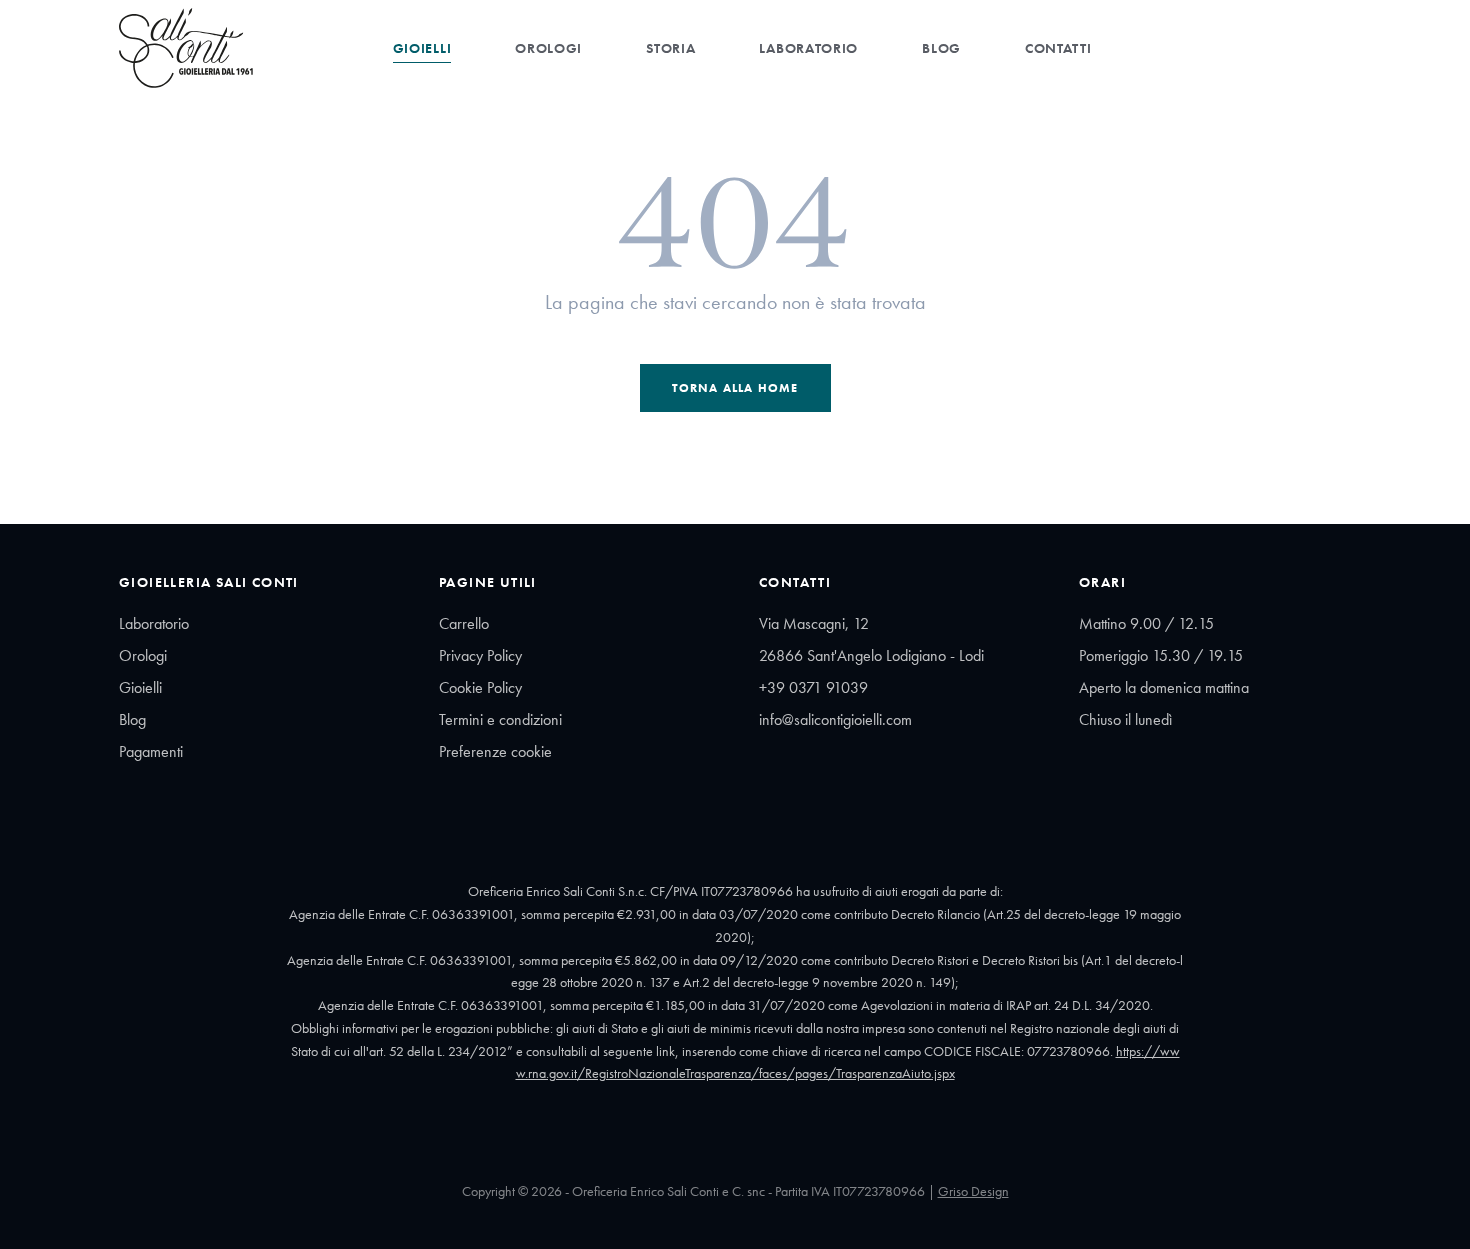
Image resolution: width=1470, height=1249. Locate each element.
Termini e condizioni (500, 719)
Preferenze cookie (495, 751)
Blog (941, 48)
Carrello (464, 623)
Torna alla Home (735, 388)
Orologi (548, 48)
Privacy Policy (480, 655)
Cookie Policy (480, 687)
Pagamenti (151, 751)
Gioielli (422, 48)
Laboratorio (808, 48)
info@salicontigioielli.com (835, 719)
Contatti (1058, 48)
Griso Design (973, 1191)
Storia (670, 48)
